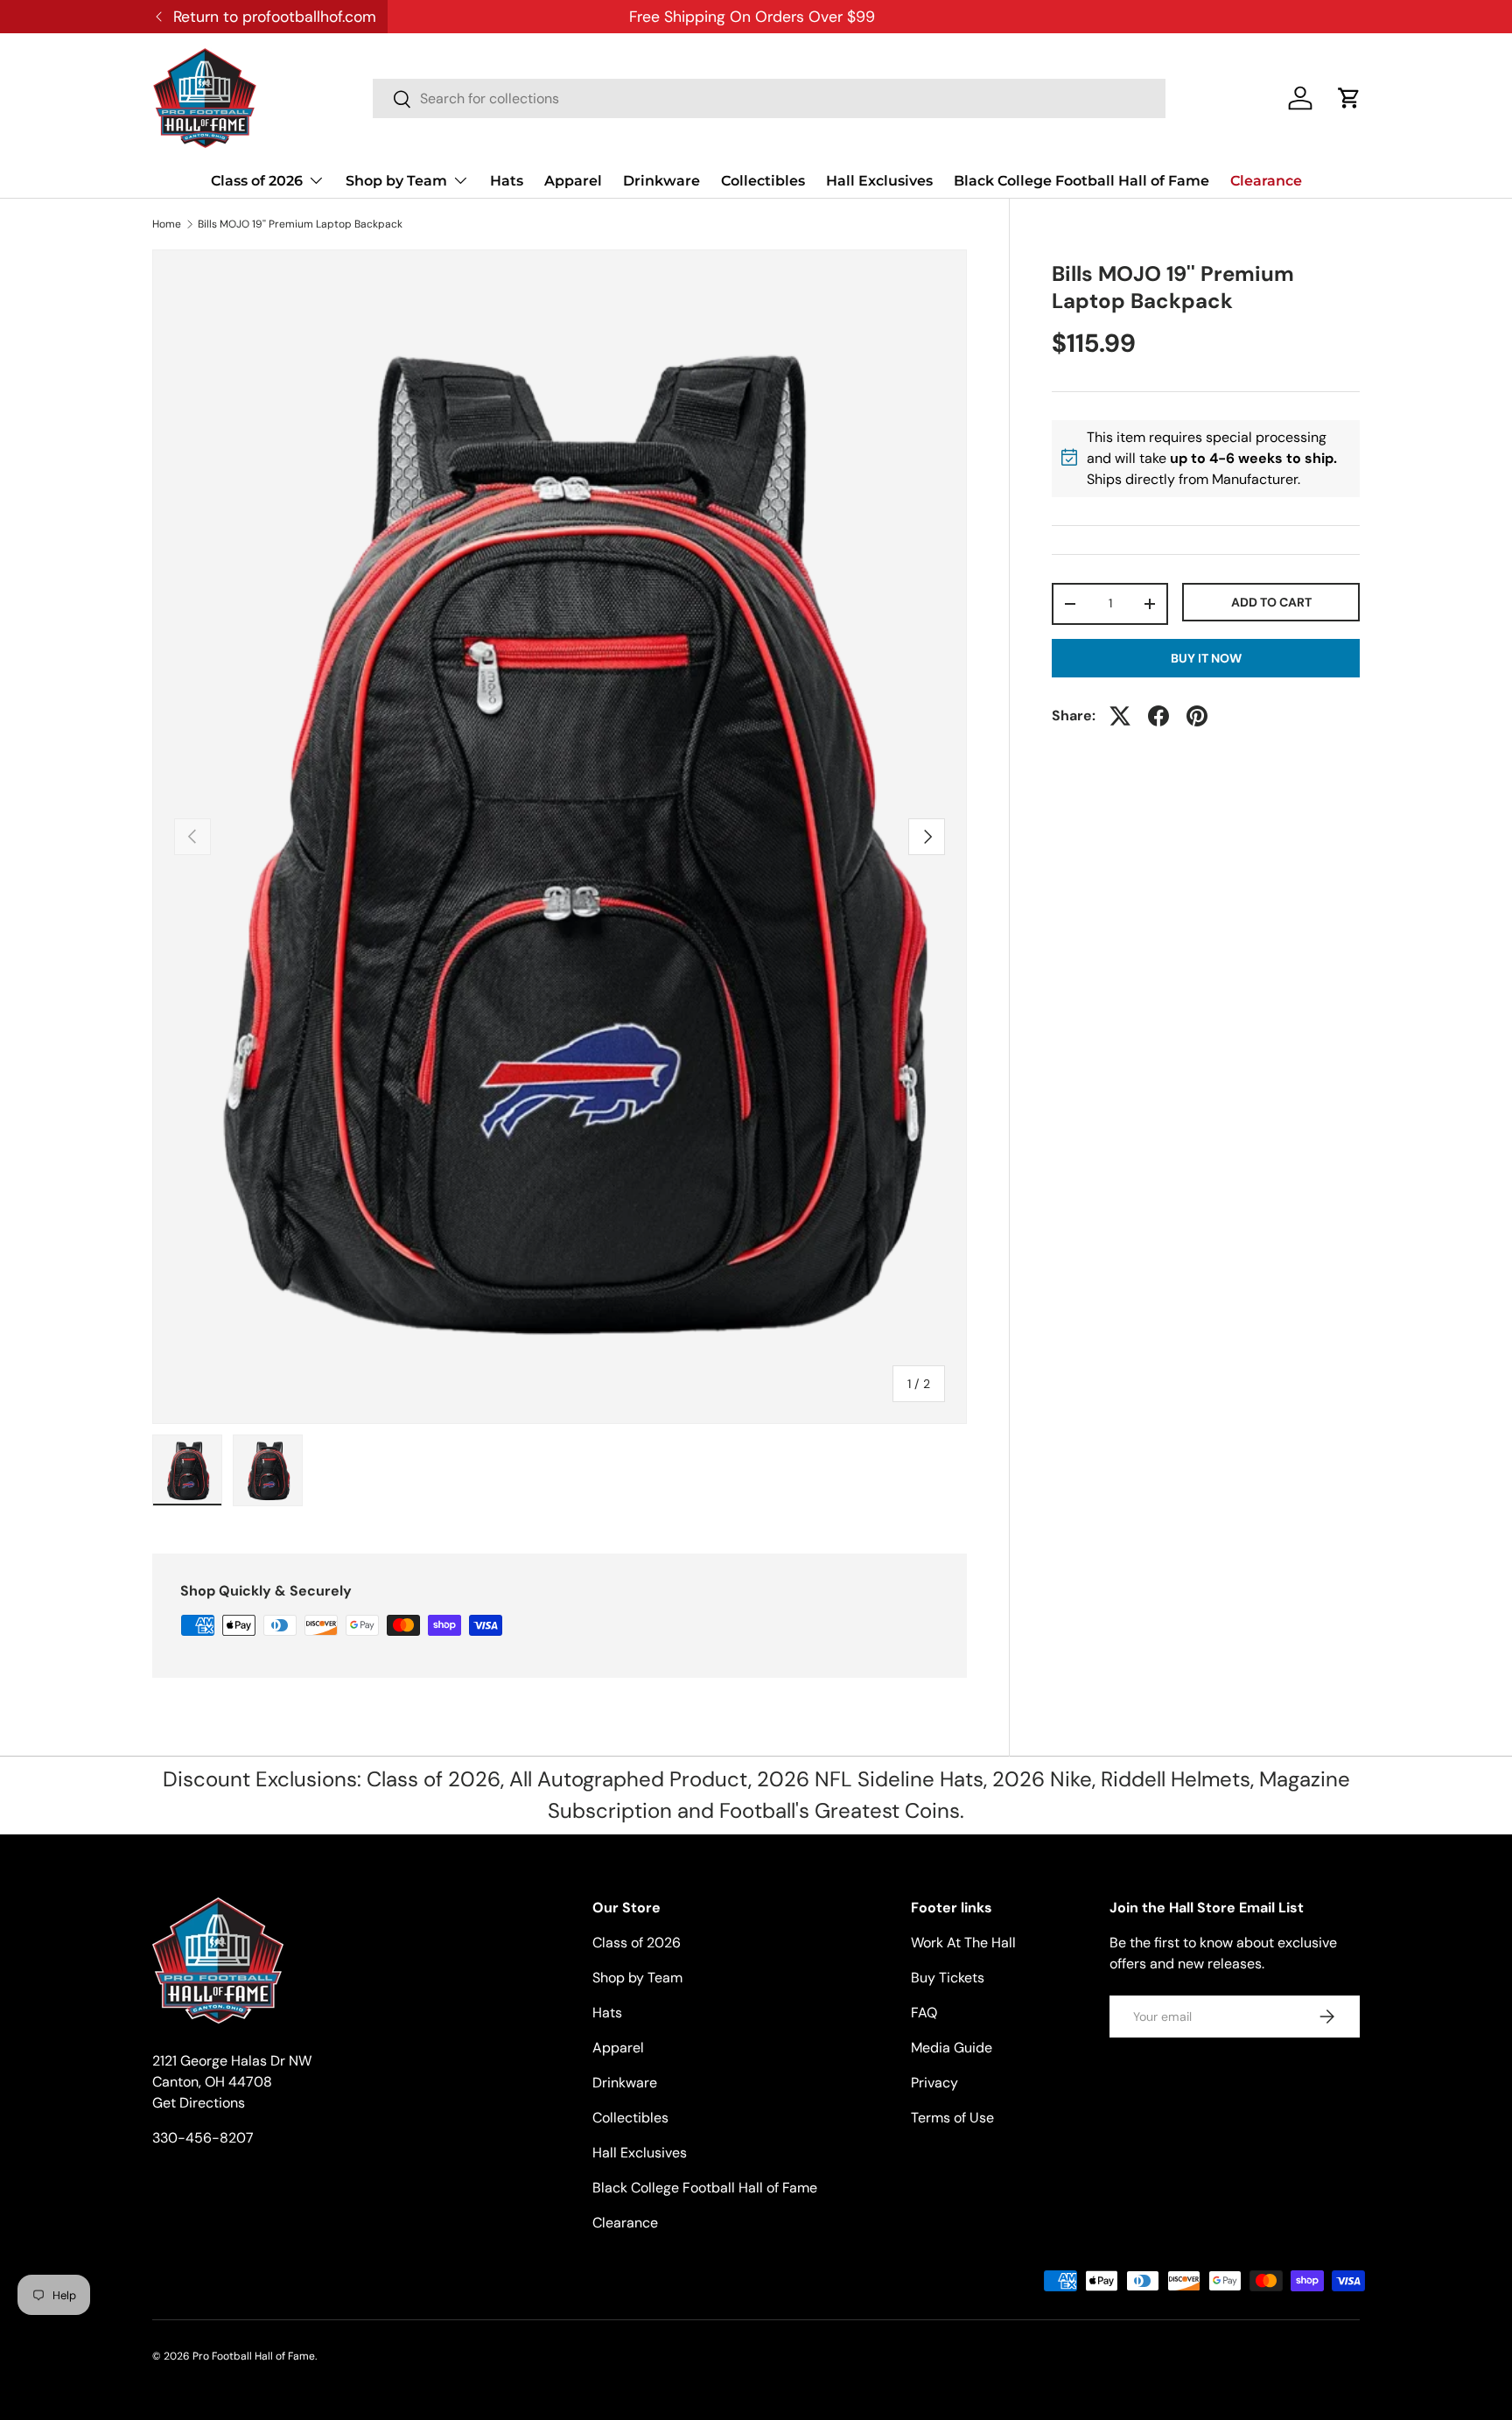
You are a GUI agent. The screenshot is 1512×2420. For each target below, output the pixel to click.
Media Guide (952, 2048)
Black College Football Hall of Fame (1081, 181)
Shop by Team (396, 181)
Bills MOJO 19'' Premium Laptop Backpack (300, 224)
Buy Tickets (948, 1978)
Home (167, 224)
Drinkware (661, 181)
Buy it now (1206, 658)
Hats (507, 181)
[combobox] (769, 98)
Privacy (934, 2083)
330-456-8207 (203, 2138)
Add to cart (1271, 601)
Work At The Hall (963, 1943)
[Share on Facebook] (1158, 716)
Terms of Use (952, 2118)
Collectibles (763, 181)
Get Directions (199, 2103)
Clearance (1266, 181)
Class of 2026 (257, 181)
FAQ (924, 2013)
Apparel (573, 181)
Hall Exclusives (879, 181)
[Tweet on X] (1120, 716)
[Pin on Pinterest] (1197, 716)
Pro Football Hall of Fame (254, 2356)
